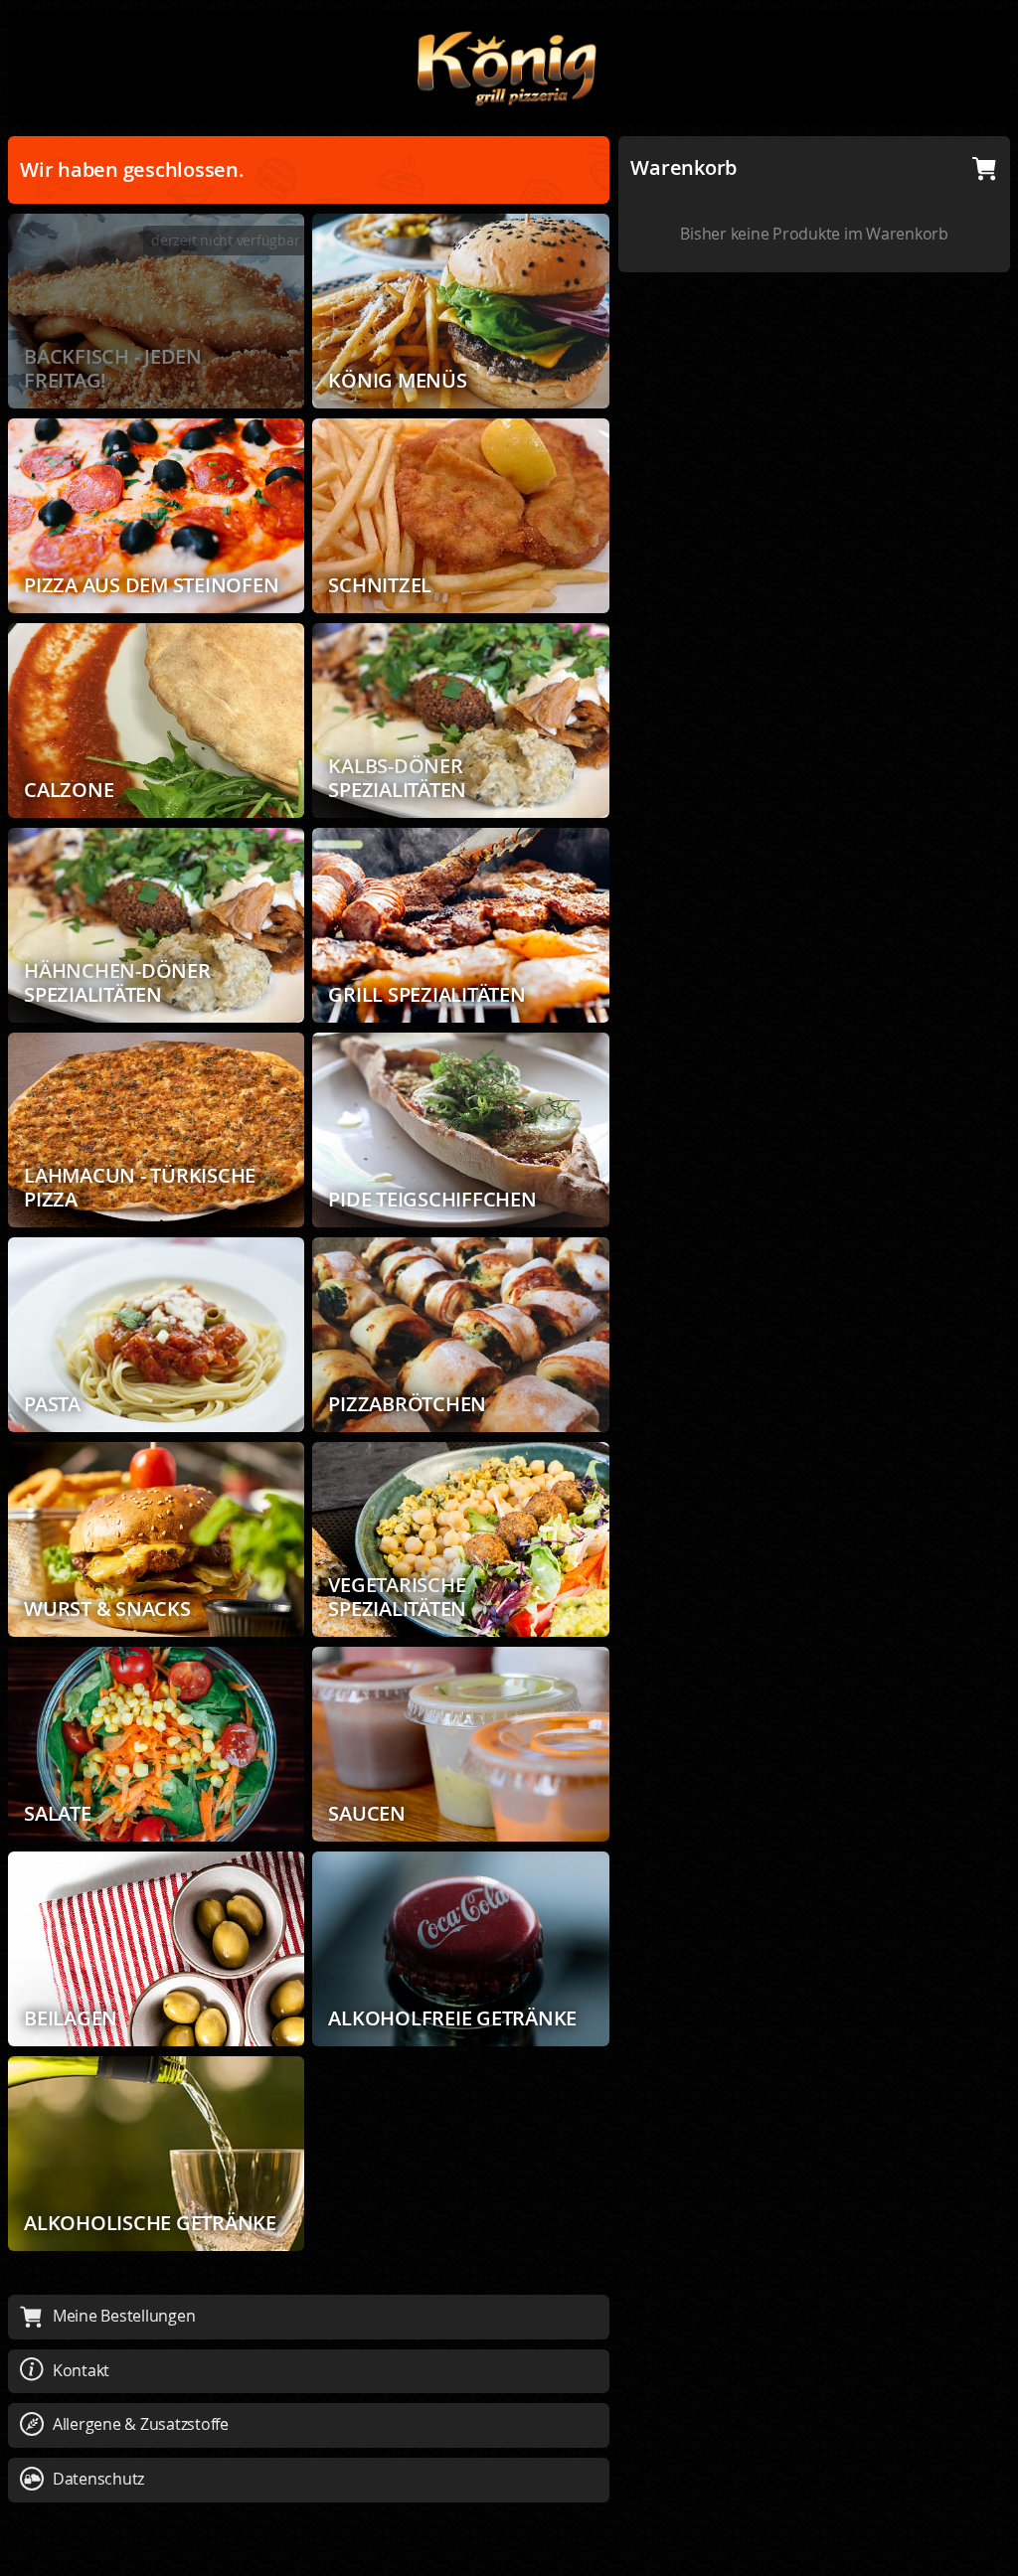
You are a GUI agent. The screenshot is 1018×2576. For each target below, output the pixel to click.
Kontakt (81, 2370)
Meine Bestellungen (124, 2316)
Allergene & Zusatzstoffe (141, 2424)
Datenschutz (98, 2479)
